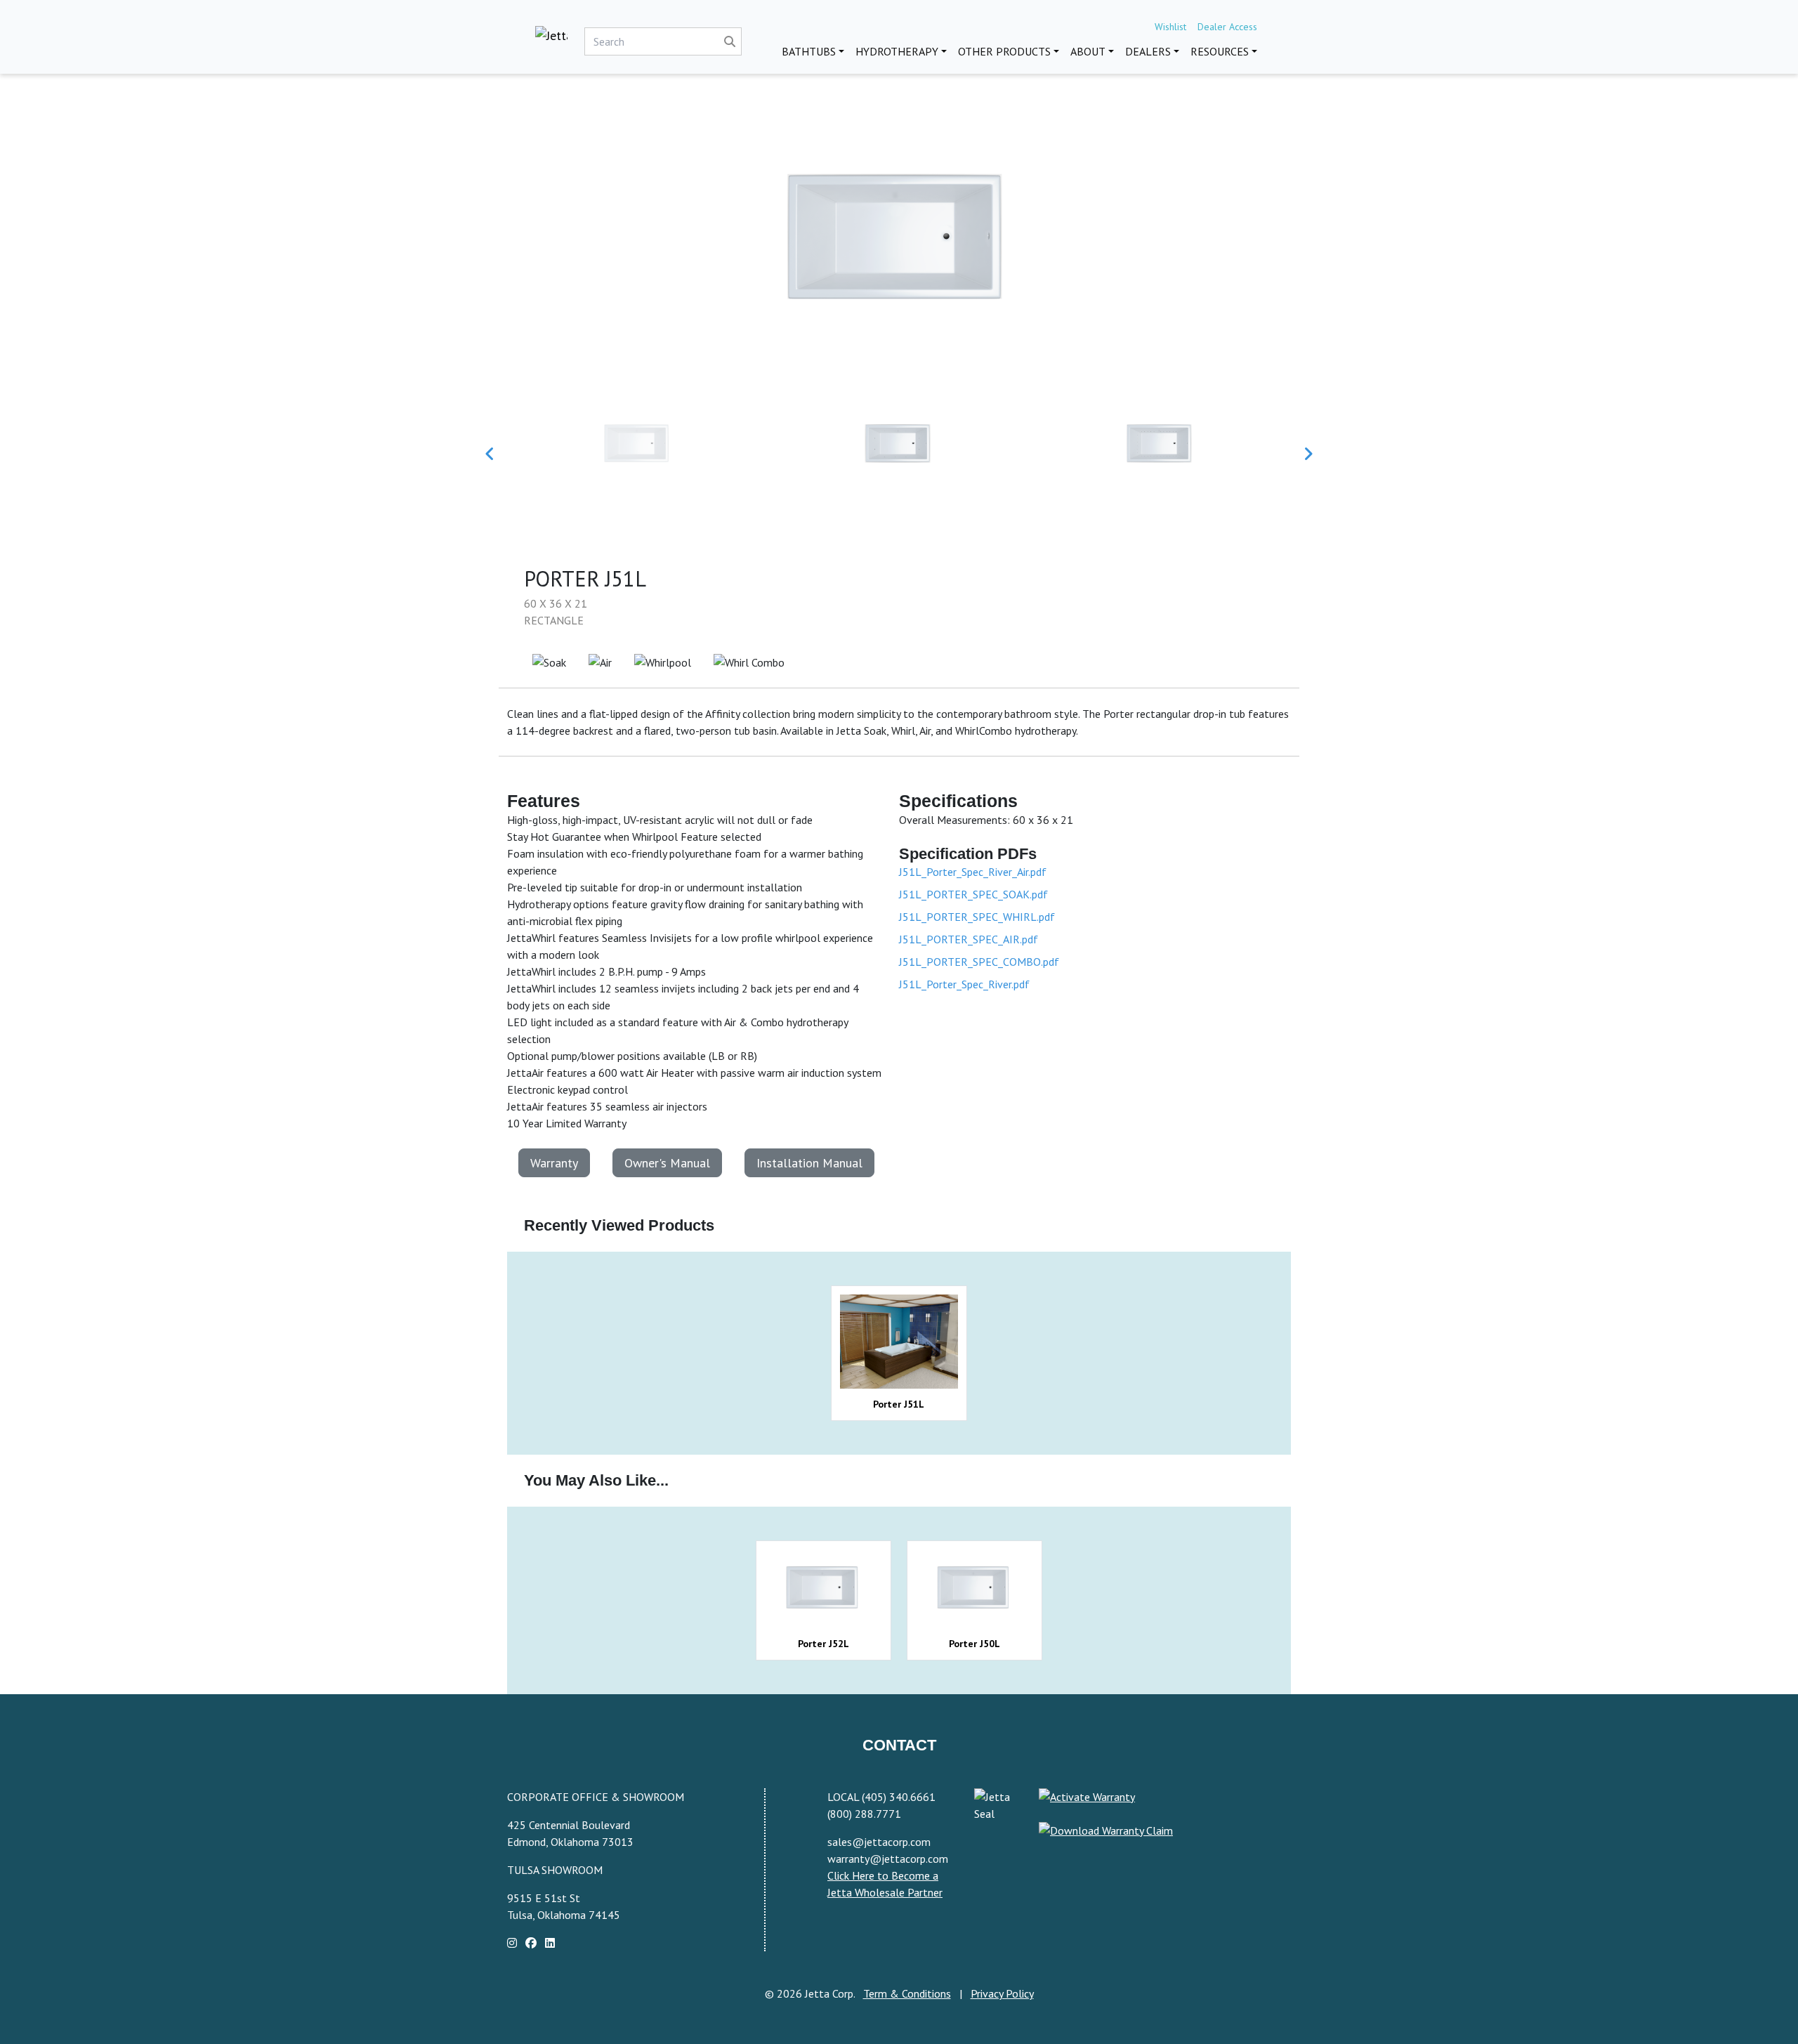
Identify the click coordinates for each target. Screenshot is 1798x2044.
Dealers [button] (1148, 51)
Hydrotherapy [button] (897, 51)
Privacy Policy (1002, 1993)
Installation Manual (809, 1163)
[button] (490, 454)
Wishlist (1170, 27)
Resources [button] (1220, 51)
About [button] (1088, 51)
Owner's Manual (667, 1163)
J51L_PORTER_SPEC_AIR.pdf (969, 939)
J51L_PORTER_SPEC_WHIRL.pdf (977, 917)
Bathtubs (809, 51)
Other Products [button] (1004, 51)
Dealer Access (1227, 27)
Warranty (554, 1163)
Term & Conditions (907, 1993)
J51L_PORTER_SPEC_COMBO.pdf (979, 962)
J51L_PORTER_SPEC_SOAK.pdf (973, 894)
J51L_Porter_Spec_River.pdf (964, 984)
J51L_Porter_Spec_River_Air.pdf (973, 872)
